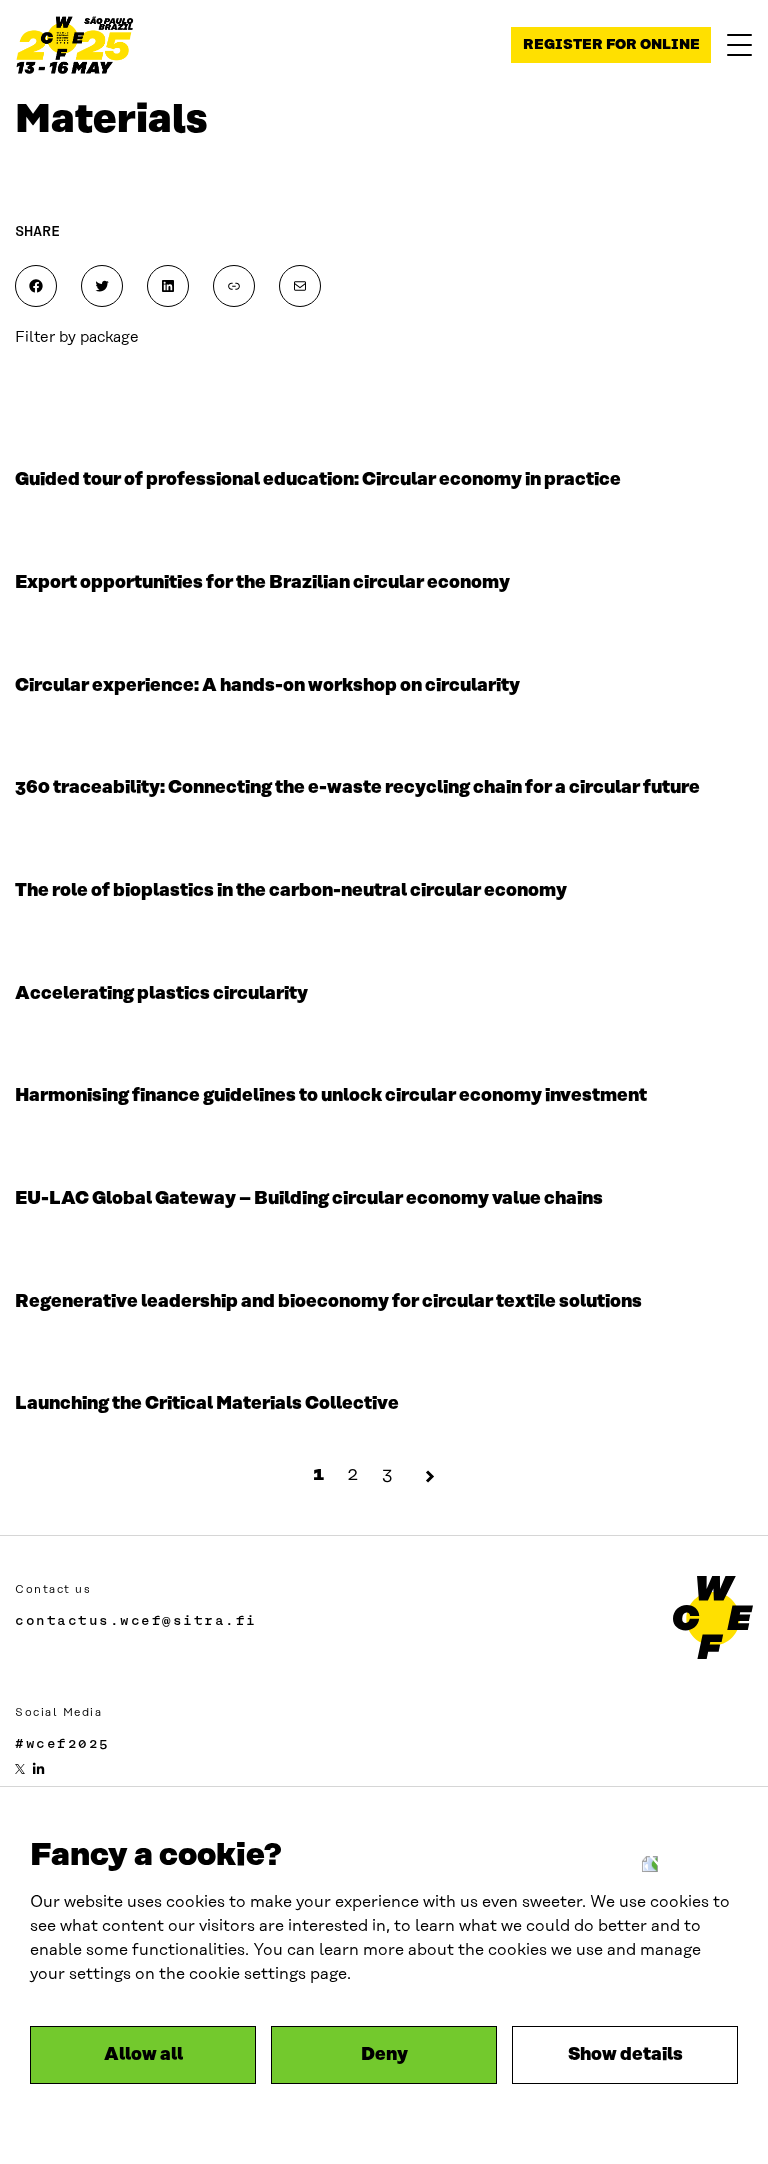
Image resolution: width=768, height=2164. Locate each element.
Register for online (611, 45)
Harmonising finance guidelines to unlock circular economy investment (331, 1096)
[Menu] (739, 45)
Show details (625, 2055)
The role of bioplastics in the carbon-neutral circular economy (291, 891)
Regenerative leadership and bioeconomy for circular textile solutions (328, 1302)
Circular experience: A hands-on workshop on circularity (267, 686)
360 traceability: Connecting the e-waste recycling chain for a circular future (357, 788)
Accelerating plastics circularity (161, 994)
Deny (384, 2055)
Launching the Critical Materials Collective (207, 1404)
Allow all (143, 2055)
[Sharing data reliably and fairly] (75, 45)
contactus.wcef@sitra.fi (136, 1620)
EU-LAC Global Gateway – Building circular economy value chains (309, 1199)
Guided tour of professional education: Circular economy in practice (318, 480)
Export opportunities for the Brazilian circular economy (262, 583)
